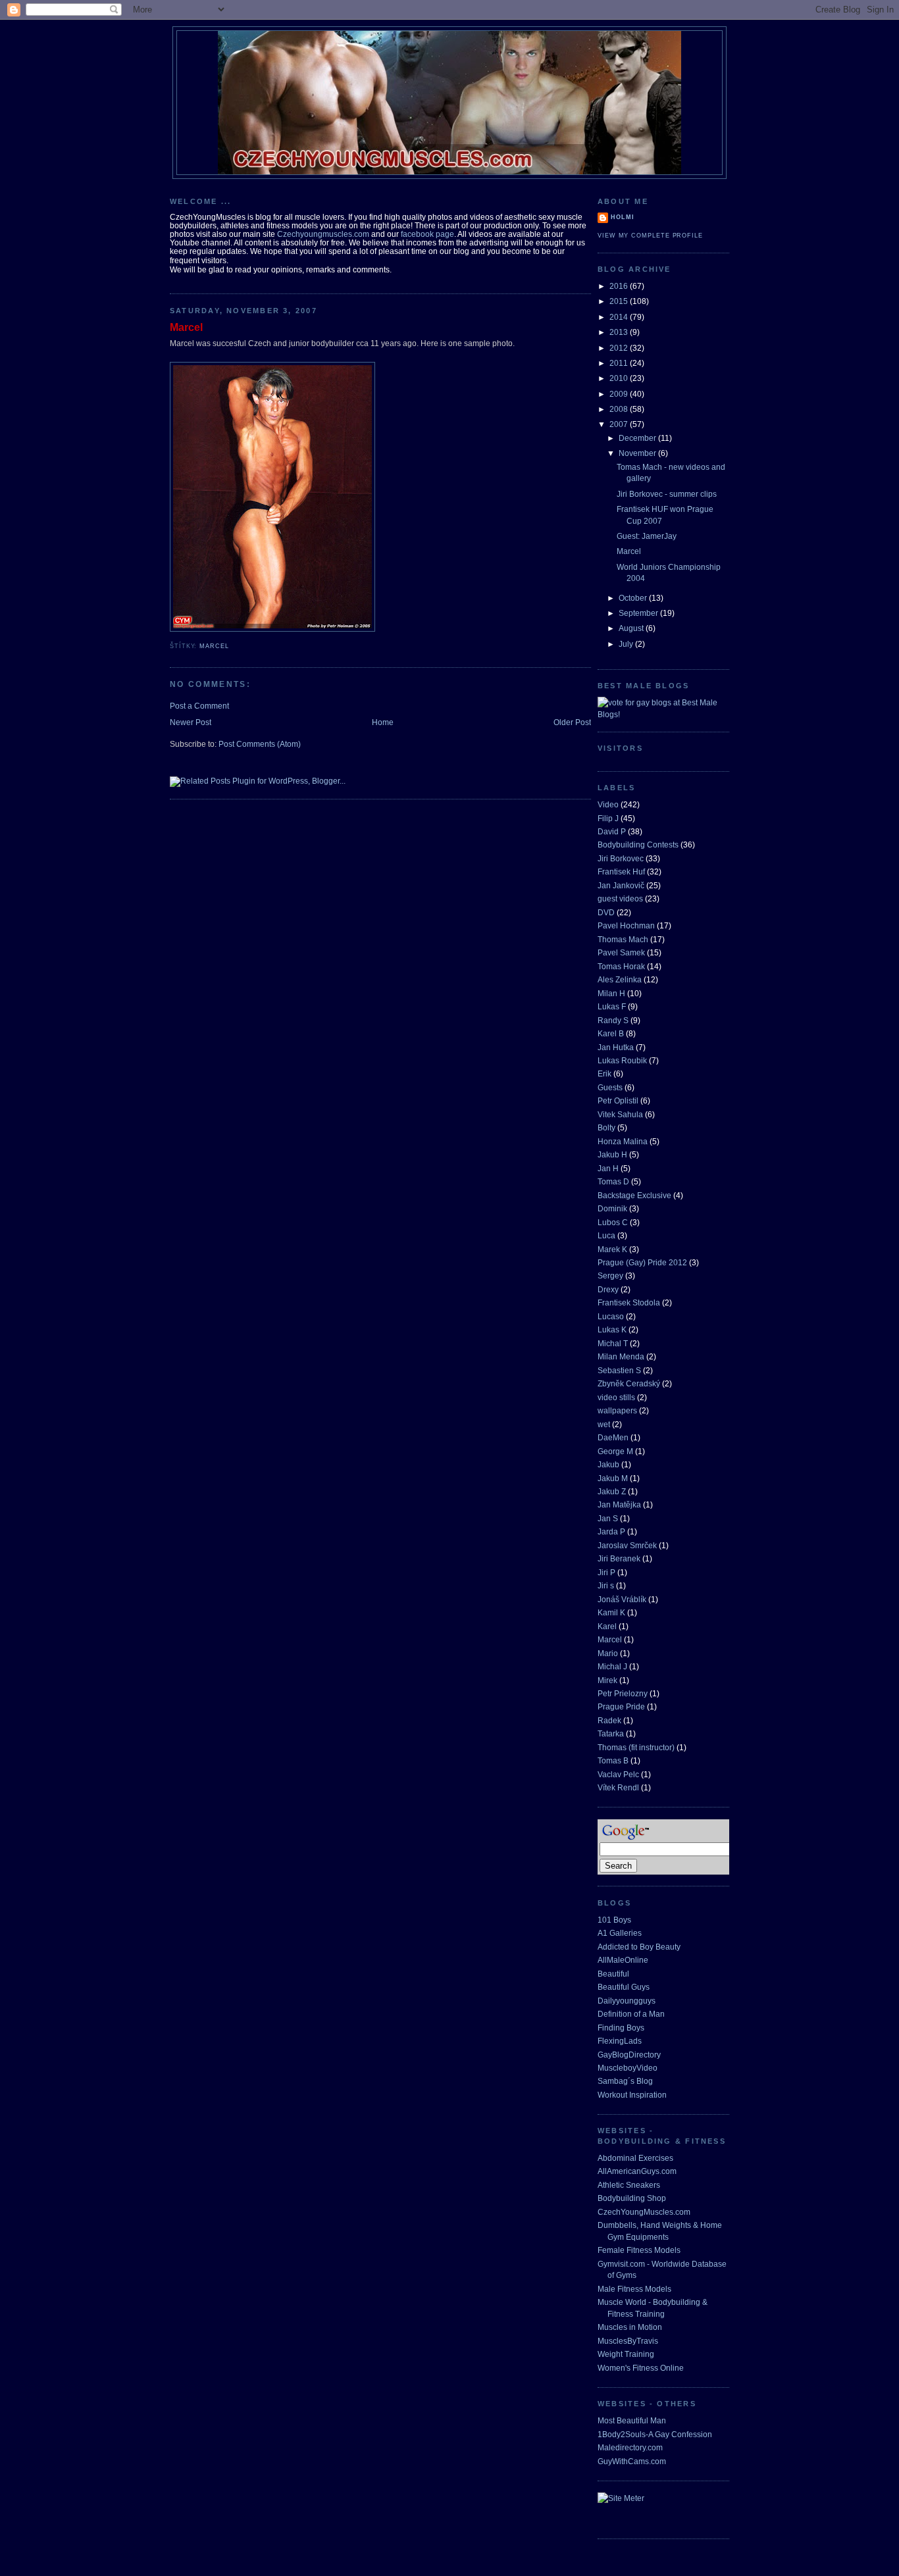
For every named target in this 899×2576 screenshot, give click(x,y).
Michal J (612, 1666)
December (638, 438)
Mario (608, 1653)
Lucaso (611, 1316)
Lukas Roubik (622, 1060)
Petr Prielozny (623, 1693)
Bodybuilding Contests (638, 845)
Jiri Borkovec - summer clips (667, 494)
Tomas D (613, 1181)
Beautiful (613, 1974)
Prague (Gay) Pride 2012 (642, 1262)
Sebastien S (619, 1370)
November (638, 453)
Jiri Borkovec (621, 858)
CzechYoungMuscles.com (644, 2212)
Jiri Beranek (619, 1558)
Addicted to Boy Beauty (639, 1947)
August (632, 628)
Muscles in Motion (630, 2327)
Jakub (608, 1464)
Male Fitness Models (634, 2289)
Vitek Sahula (620, 1114)
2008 (620, 409)
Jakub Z (612, 1491)
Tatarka (611, 1733)
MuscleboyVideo (628, 2068)
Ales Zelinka (620, 979)
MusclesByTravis (628, 2341)
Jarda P (611, 1531)
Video (608, 804)
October (634, 598)
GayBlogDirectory (629, 2055)
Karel (607, 1626)
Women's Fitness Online (641, 2368)
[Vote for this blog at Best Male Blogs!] (663, 714)
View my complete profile (650, 236)
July (627, 644)
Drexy (608, 1289)
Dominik (612, 1208)
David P (612, 831)
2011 (620, 363)
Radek (609, 1720)
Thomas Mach (623, 939)
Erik (604, 1073)
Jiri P (606, 1572)
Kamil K (611, 1612)
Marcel (186, 327)
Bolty (606, 1127)
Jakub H (612, 1154)
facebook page (427, 234)
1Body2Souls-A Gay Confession (655, 2434)
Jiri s (606, 1585)
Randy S (613, 1020)
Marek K (612, 1249)
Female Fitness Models (639, 2250)
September (639, 613)
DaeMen (613, 1437)
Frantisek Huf (621, 871)
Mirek (607, 1680)
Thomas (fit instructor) (636, 1747)
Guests (610, 1087)
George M (615, 1451)
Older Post (572, 722)
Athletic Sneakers (629, 2185)
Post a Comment (199, 706)
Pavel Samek (621, 952)
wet (604, 1424)
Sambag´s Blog (625, 2081)
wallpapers (617, 1410)
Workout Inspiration (632, 2095)
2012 (620, 348)
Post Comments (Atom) (260, 744)
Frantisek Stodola (629, 1302)
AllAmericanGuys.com (637, 2171)
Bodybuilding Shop (632, 2198)
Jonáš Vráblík (622, 1599)
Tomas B (613, 1760)
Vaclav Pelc (618, 1774)
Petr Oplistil (618, 1100)
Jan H (608, 1168)
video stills (616, 1397)
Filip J (608, 818)
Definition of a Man (631, 2014)
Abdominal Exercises (635, 2158)
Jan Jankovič (621, 885)
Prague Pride (621, 1706)
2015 (620, 301)
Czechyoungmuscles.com (323, 234)
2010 (620, 378)
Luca (606, 1235)
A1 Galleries (620, 1933)
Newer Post (191, 722)
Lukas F (612, 1006)
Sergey (610, 1275)
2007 (620, 424)
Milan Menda (621, 1356)
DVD (606, 912)
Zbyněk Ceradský (629, 1383)
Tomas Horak (621, 966)
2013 (620, 332)
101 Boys (614, 1920)
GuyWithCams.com (632, 2461)
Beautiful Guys (624, 1987)
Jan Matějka (619, 1504)
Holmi (623, 217)
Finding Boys (621, 2028)
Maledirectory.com (630, 2447)
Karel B (611, 1033)
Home (383, 722)
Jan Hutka (616, 1047)
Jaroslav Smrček (627, 1545)
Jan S (608, 1518)
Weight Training (626, 2354)
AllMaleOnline (623, 1960)
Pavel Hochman (626, 925)
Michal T (613, 1343)
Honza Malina (623, 1141)
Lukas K (612, 1329)
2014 (620, 317)
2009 (620, 394)
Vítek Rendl (618, 1787)
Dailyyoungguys (627, 2001)
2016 (620, 286)
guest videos (620, 898)
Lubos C (613, 1222)
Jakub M (613, 1478)
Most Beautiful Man (632, 2420)
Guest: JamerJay (647, 536)
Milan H (611, 993)
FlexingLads (620, 2041)
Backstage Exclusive (634, 1195)
